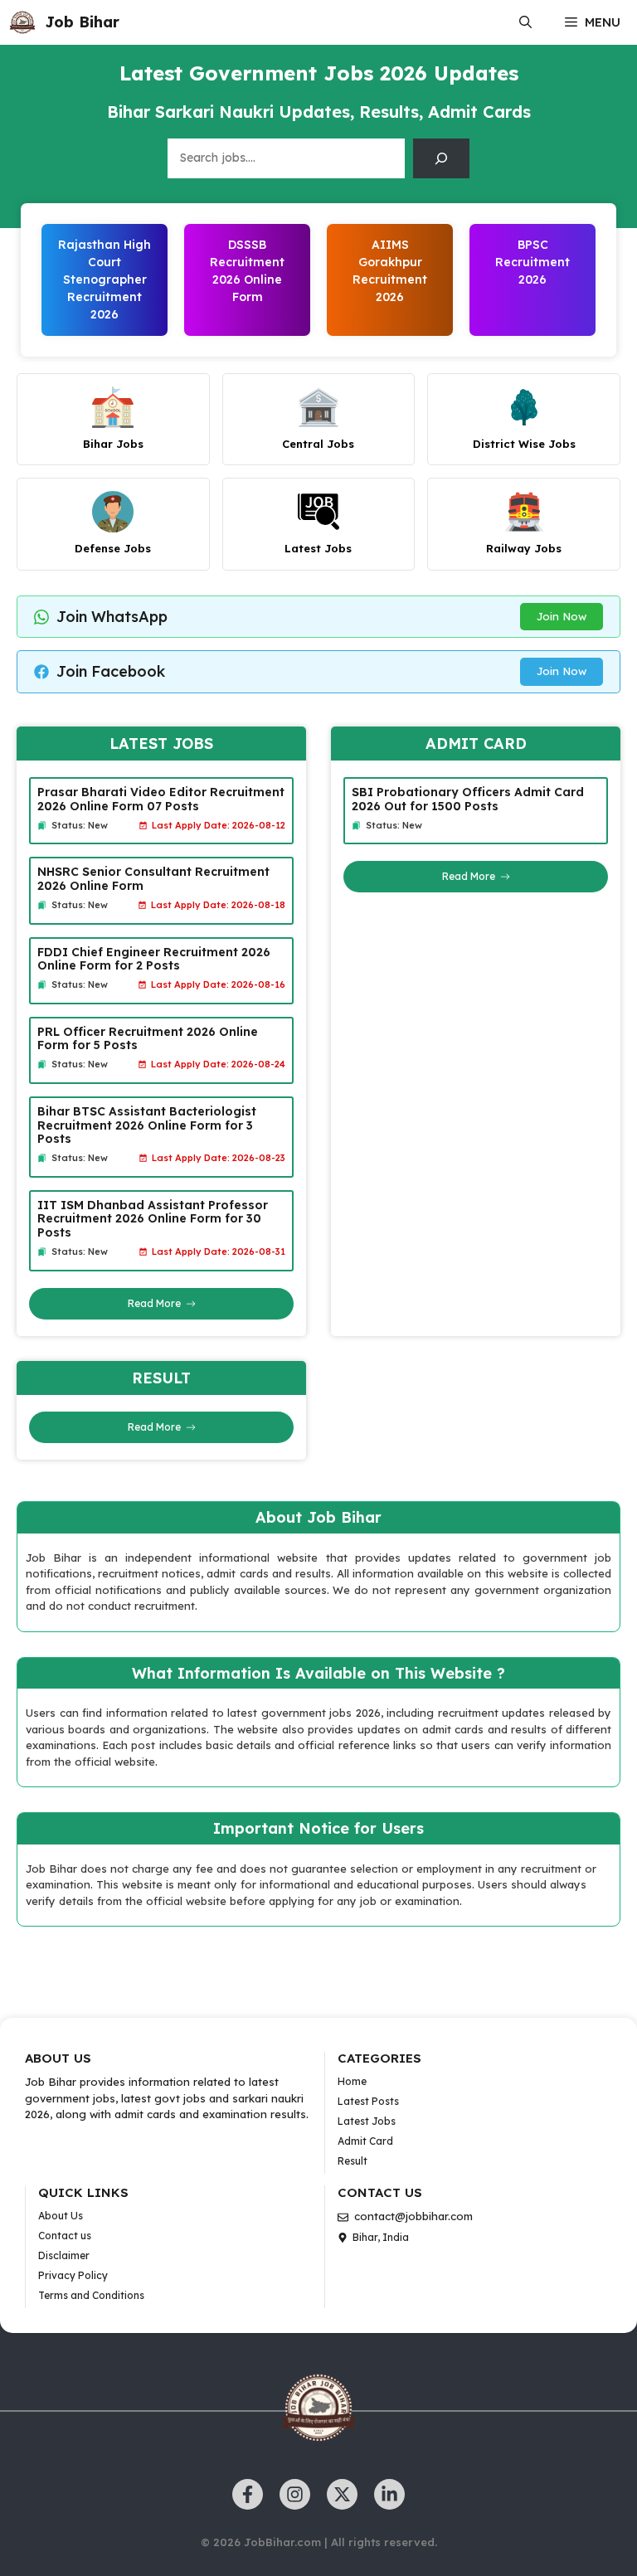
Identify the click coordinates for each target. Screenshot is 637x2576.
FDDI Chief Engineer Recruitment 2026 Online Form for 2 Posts (154, 959)
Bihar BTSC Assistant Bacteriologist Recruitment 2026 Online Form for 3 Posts (147, 1125)
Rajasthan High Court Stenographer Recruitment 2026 (105, 279)
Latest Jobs (367, 2121)
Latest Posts (368, 2101)
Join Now (562, 616)
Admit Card (365, 2141)
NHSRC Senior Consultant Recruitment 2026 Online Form (153, 879)
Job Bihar (82, 22)
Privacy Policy (73, 2275)
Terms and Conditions (91, 2295)
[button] (525, 22)
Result (353, 2161)
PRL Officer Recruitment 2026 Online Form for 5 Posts (148, 1039)
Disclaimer (64, 2255)
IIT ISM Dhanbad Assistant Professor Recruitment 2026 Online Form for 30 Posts (153, 1219)
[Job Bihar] (22, 22)
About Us (61, 2216)
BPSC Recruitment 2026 (532, 262)
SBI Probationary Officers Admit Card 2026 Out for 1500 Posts (468, 799)
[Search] (441, 158)
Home (352, 2081)
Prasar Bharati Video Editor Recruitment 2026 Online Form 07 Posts (161, 799)
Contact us (65, 2236)
